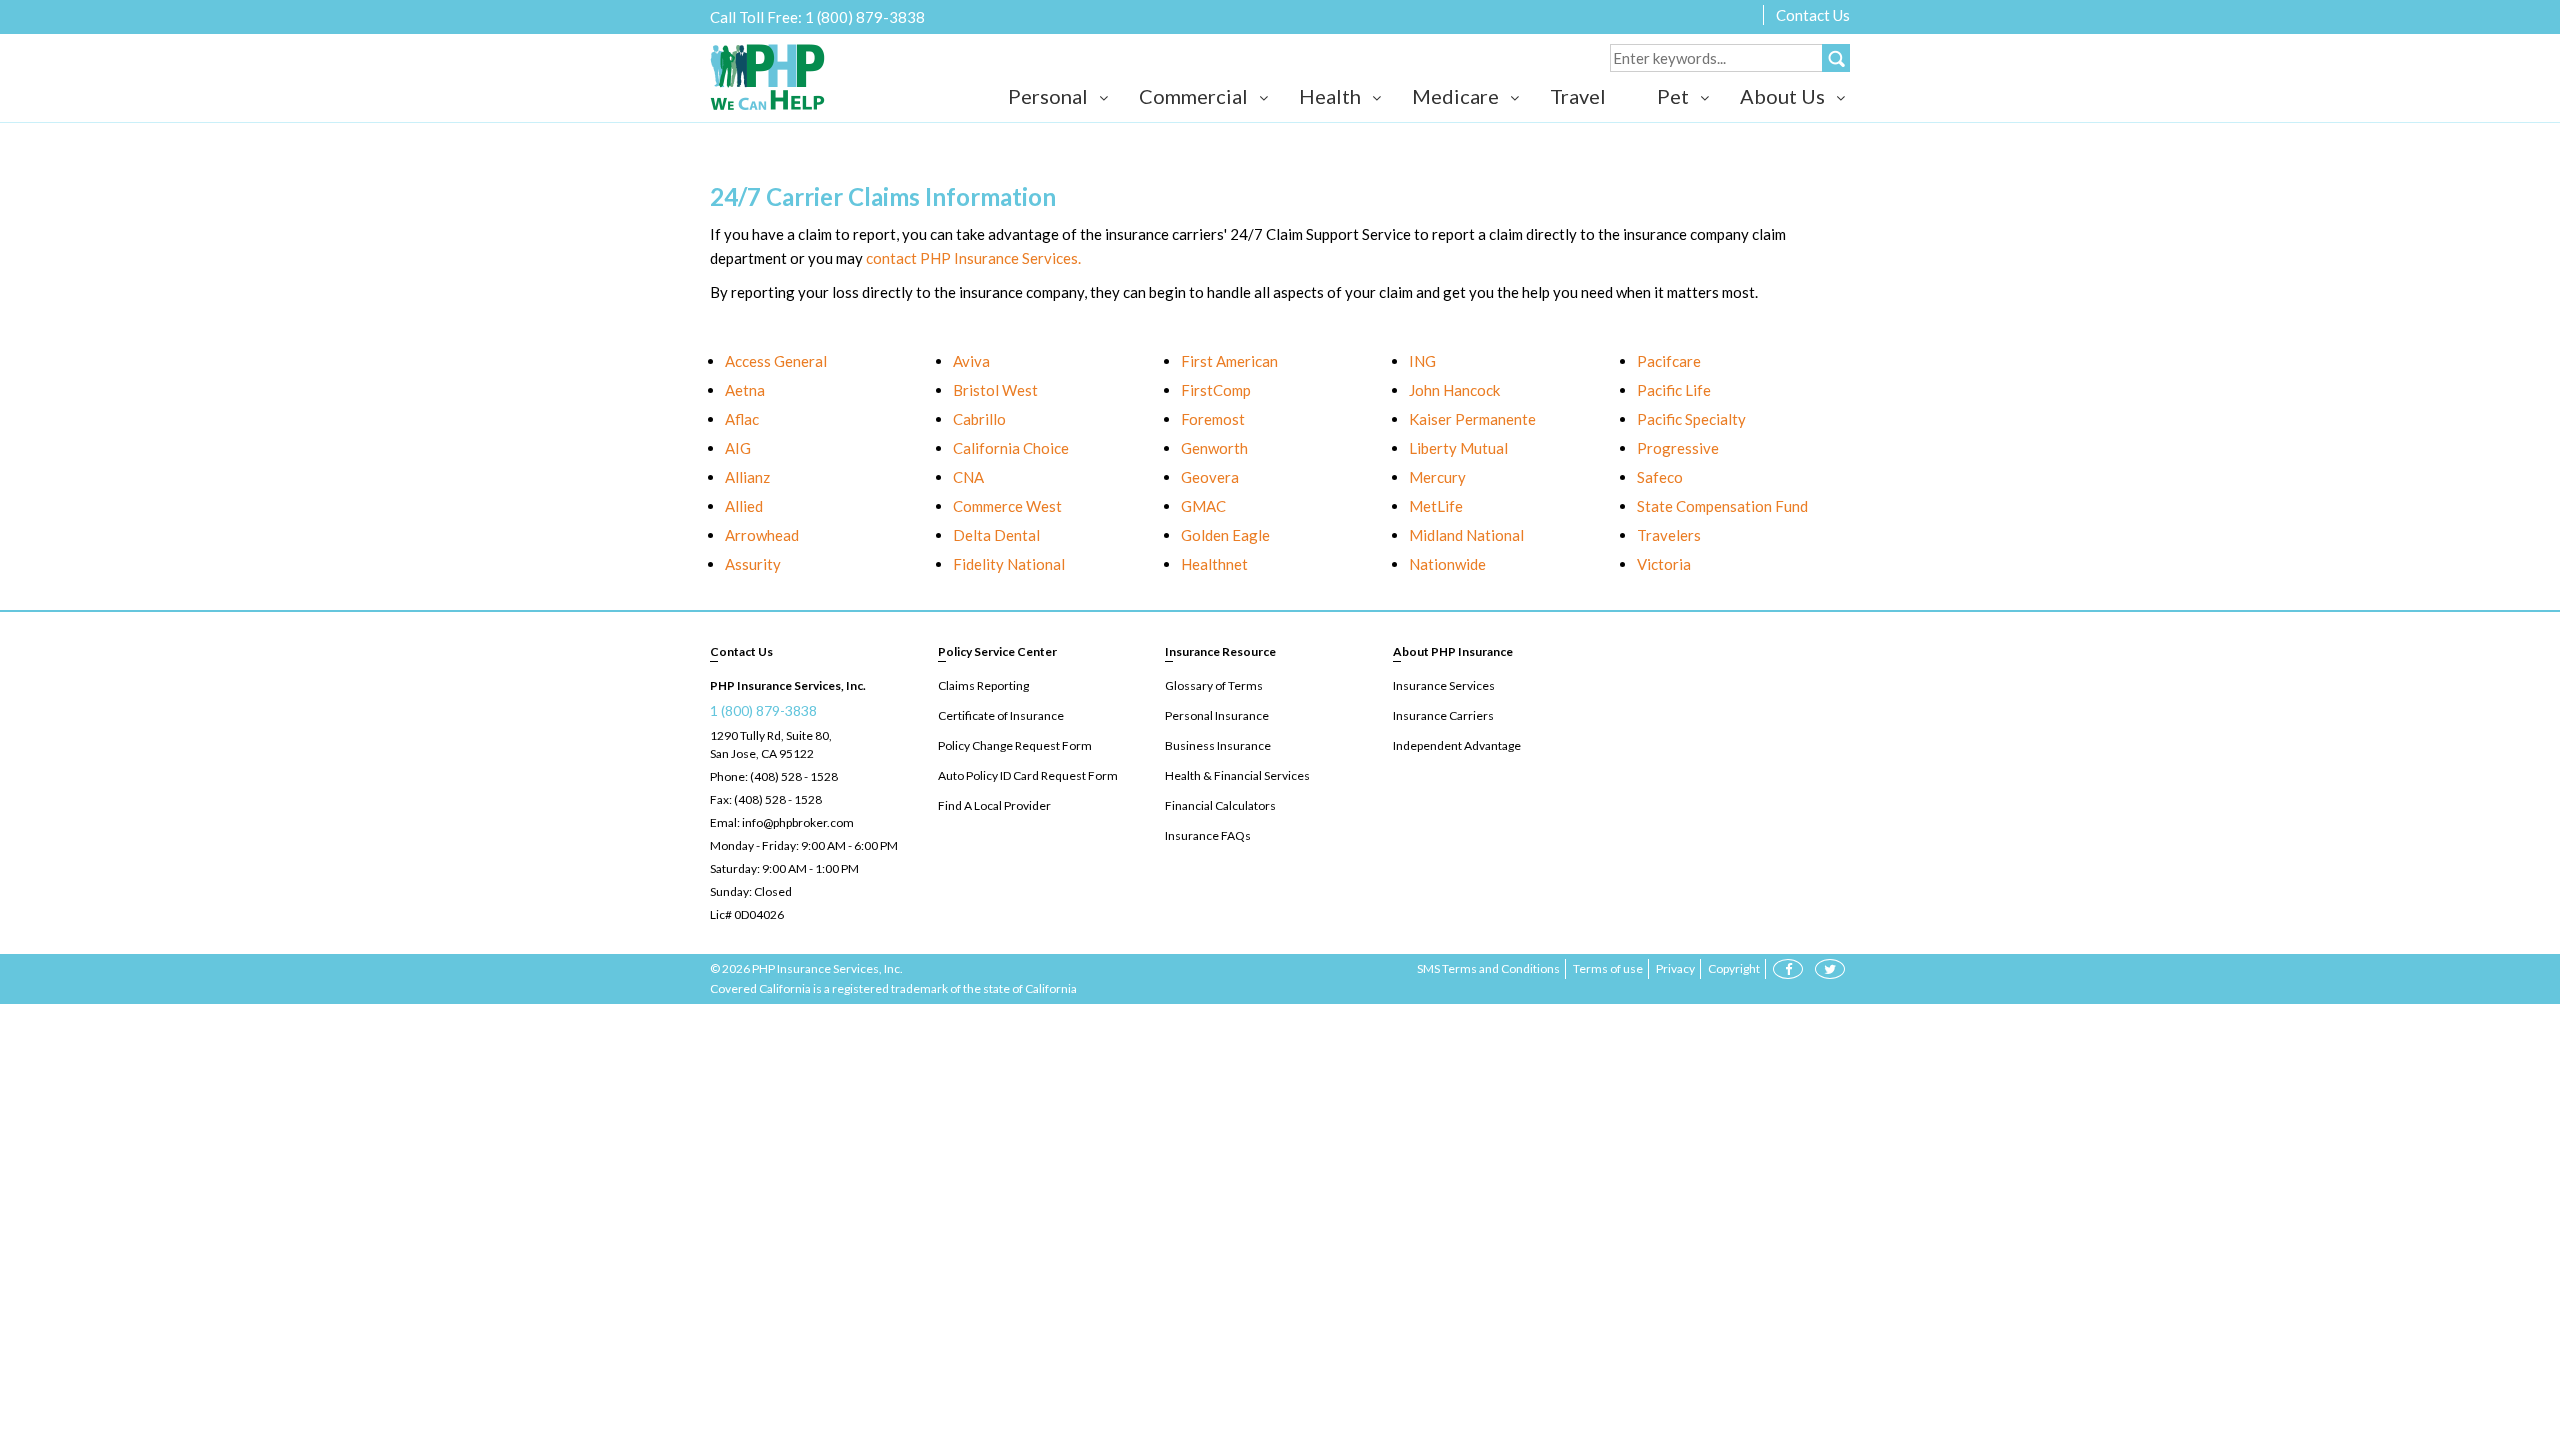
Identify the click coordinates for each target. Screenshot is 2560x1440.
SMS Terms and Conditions (1488, 968)
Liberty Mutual (1458, 448)
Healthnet (1214, 564)
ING (1422, 361)
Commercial (1193, 96)
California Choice (1011, 448)
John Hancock (1454, 390)
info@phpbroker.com (798, 822)
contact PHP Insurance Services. (973, 258)
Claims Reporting (983, 685)
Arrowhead (762, 535)
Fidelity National (1009, 564)
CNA (968, 477)
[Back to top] (2510, 1320)
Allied (744, 506)
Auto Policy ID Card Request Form (1028, 775)
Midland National (1466, 535)
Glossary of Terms (1214, 685)
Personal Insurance (1217, 715)
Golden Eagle (1225, 535)
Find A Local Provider (994, 805)
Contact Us (1813, 15)
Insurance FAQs (1208, 835)
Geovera (1210, 477)
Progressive (1678, 448)
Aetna (745, 390)
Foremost (1213, 419)
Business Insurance (1218, 745)
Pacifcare (1669, 361)
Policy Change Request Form (1015, 745)
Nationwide (1447, 564)
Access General (776, 361)
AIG (738, 448)
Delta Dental (996, 535)
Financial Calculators (1220, 805)
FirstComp (1216, 390)
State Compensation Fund (1722, 506)
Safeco (1660, 477)
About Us (1782, 96)
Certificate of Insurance (1001, 715)
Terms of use (1608, 968)
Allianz (747, 477)
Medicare (1455, 96)
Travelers (1669, 535)
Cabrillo (979, 419)
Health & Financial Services (1237, 775)
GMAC (1203, 506)
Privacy (1675, 968)
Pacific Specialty (1691, 419)
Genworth (1214, 448)
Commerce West (1007, 506)
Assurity (753, 564)
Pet (1673, 96)
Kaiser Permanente (1472, 419)
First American (1229, 361)
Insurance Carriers (1443, 715)
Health (1330, 96)
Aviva (971, 361)
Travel (1578, 96)
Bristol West (995, 390)
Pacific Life (1674, 390)
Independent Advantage (1457, 745)
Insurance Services (1444, 685)
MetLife (1436, 506)
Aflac (742, 419)
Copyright (1734, 968)
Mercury (1437, 477)
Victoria (1664, 564)
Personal (1048, 96)
